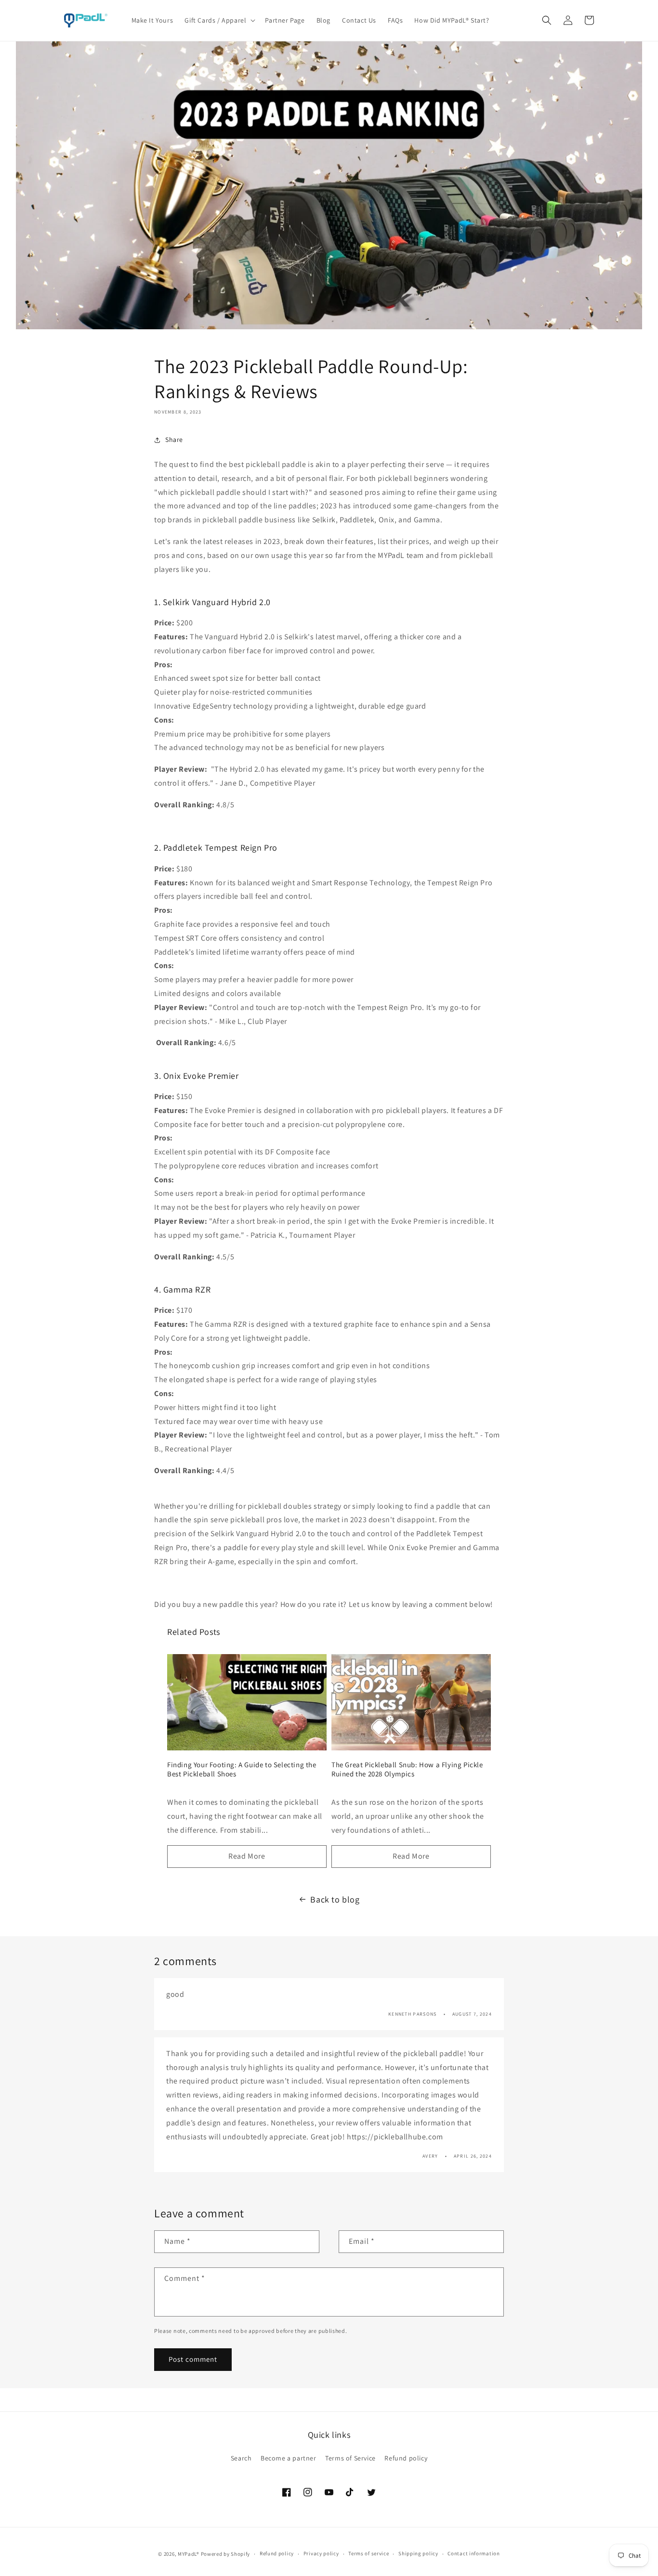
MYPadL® (189, 2554)
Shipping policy (418, 2553)
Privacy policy (321, 2553)
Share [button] (174, 440)
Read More (247, 1856)
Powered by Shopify (226, 2554)
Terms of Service (350, 2458)
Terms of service (368, 2553)
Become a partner (289, 2458)
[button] (219, 20)
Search (241, 2458)
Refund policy (406, 2458)
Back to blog (335, 1899)
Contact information (474, 2553)
